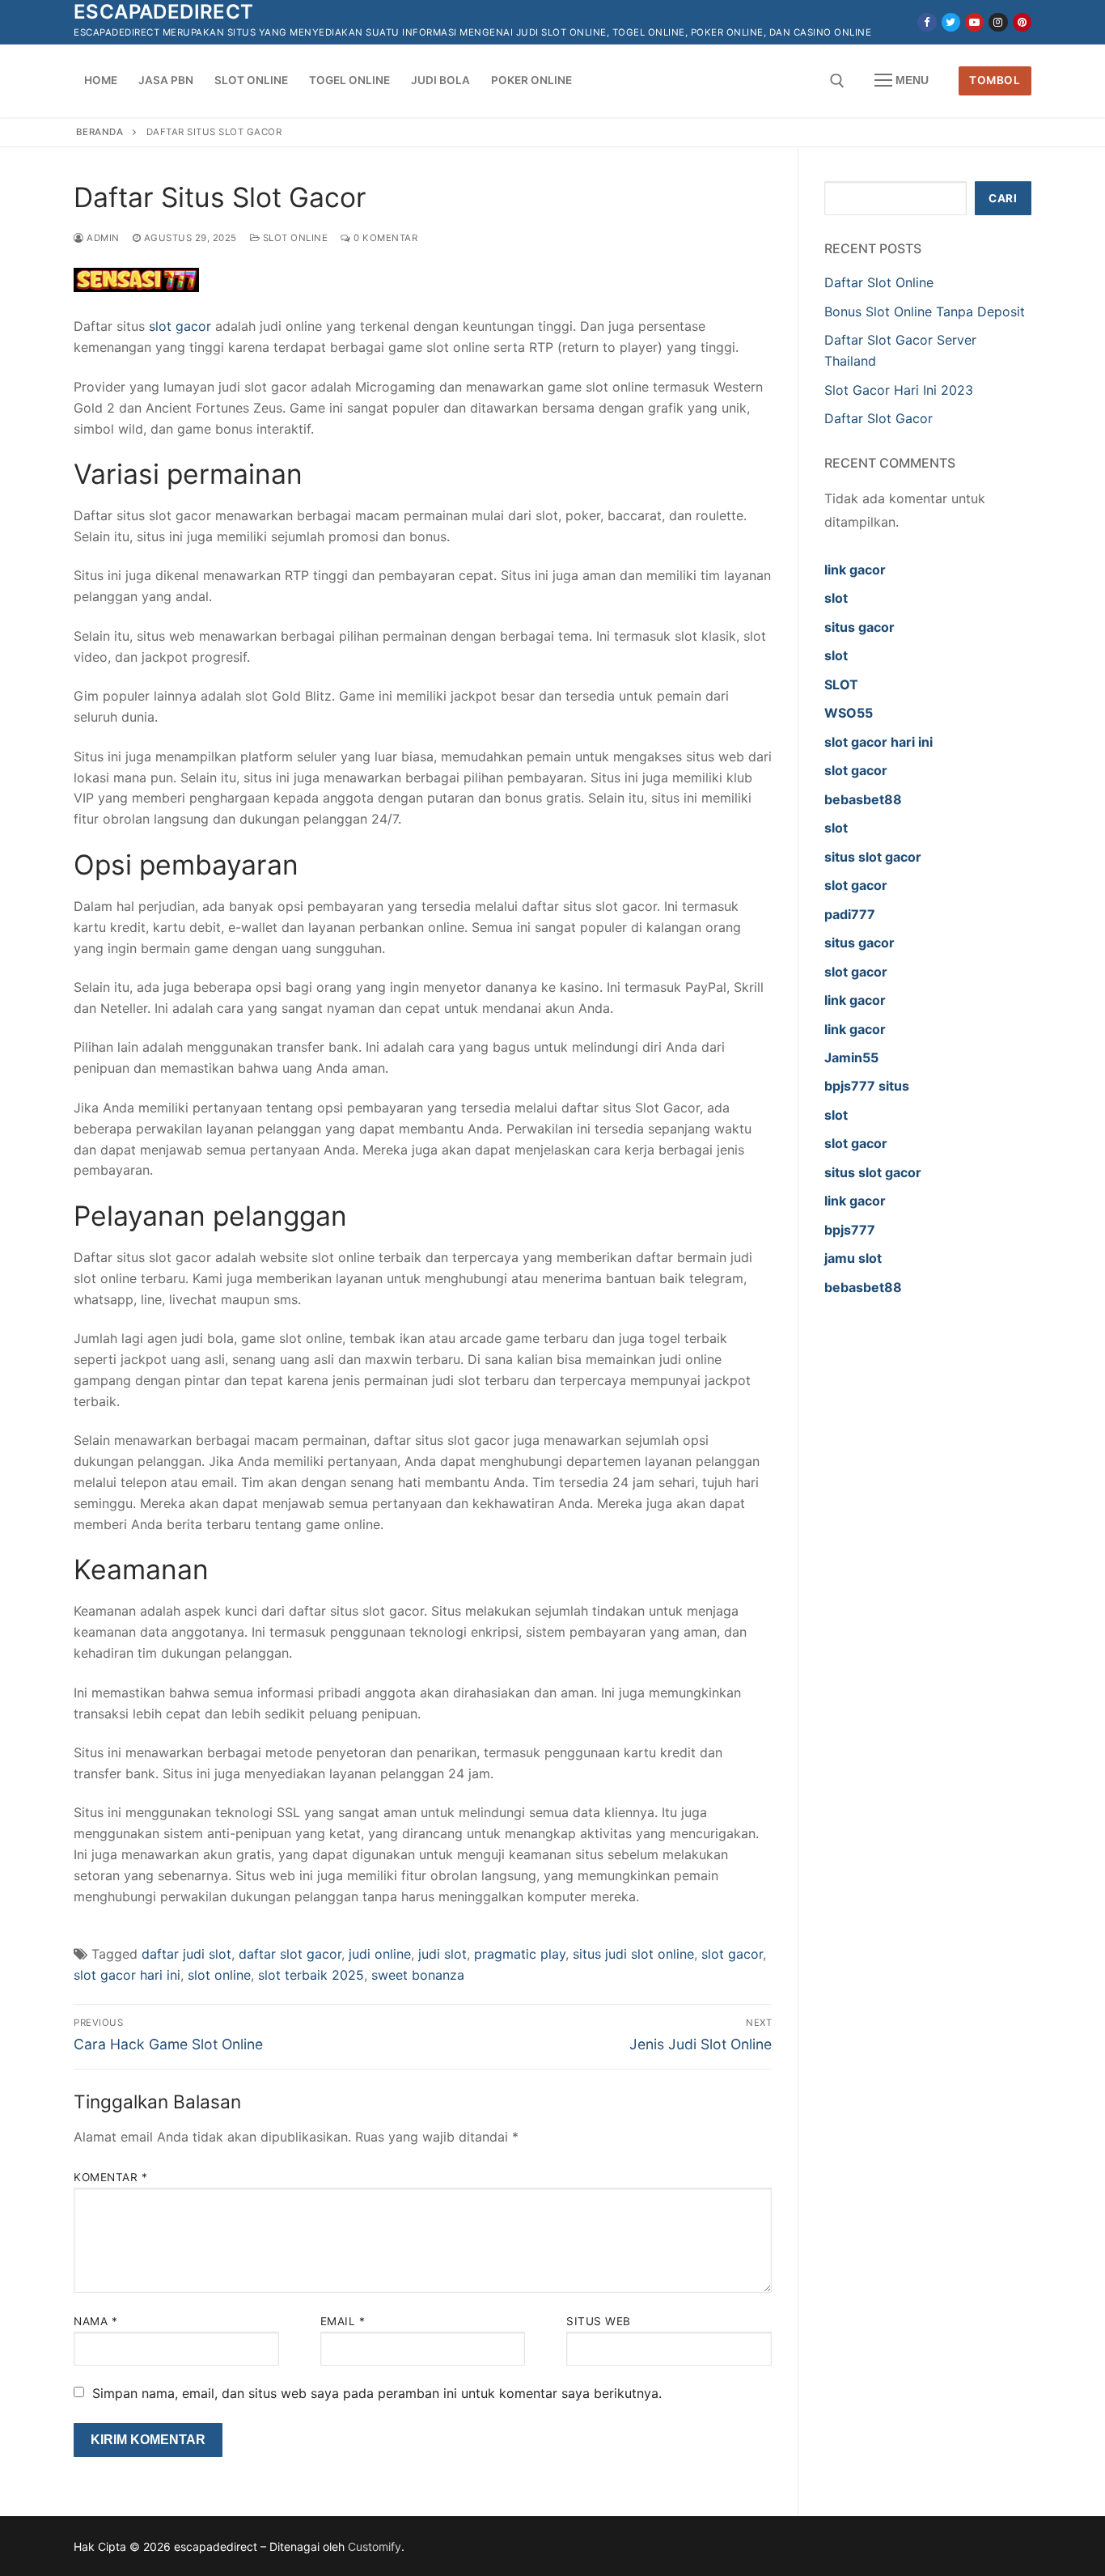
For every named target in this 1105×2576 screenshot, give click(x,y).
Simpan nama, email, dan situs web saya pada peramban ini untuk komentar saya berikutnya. (377, 2393)
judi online (380, 1954)
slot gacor (180, 326)
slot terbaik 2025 (311, 1975)
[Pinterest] (1022, 22)
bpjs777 (850, 1230)
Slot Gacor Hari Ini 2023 (899, 390)
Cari (1003, 198)
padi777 (850, 914)
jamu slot (853, 1258)
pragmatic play (520, 1954)
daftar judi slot (186, 1954)
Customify (375, 2546)
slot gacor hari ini (127, 1975)
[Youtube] (974, 22)
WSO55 (849, 713)
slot (836, 598)
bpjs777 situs (867, 1086)
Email (343, 2321)
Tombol (995, 80)
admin (102, 238)
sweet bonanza (418, 1975)
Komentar (110, 2177)
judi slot (442, 1954)
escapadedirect (164, 12)
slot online (219, 1975)
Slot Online (294, 238)
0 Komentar (384, 238)
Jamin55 (851, 1057)
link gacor (855, 570)
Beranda (100, 132)
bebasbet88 (863, 799)
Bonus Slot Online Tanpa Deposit (925, 311)
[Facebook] (927, 22)
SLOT (841, 684)
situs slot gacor (873, 857)
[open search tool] (837, 81)
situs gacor (859, 627)
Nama (95, 2321)
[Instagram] (998, 22)
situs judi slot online (633, 1954)
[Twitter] (951, 22)
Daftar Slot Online (879, 282)
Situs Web (599, 2321)
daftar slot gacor (290, 1954)
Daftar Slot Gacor (878, 418)
